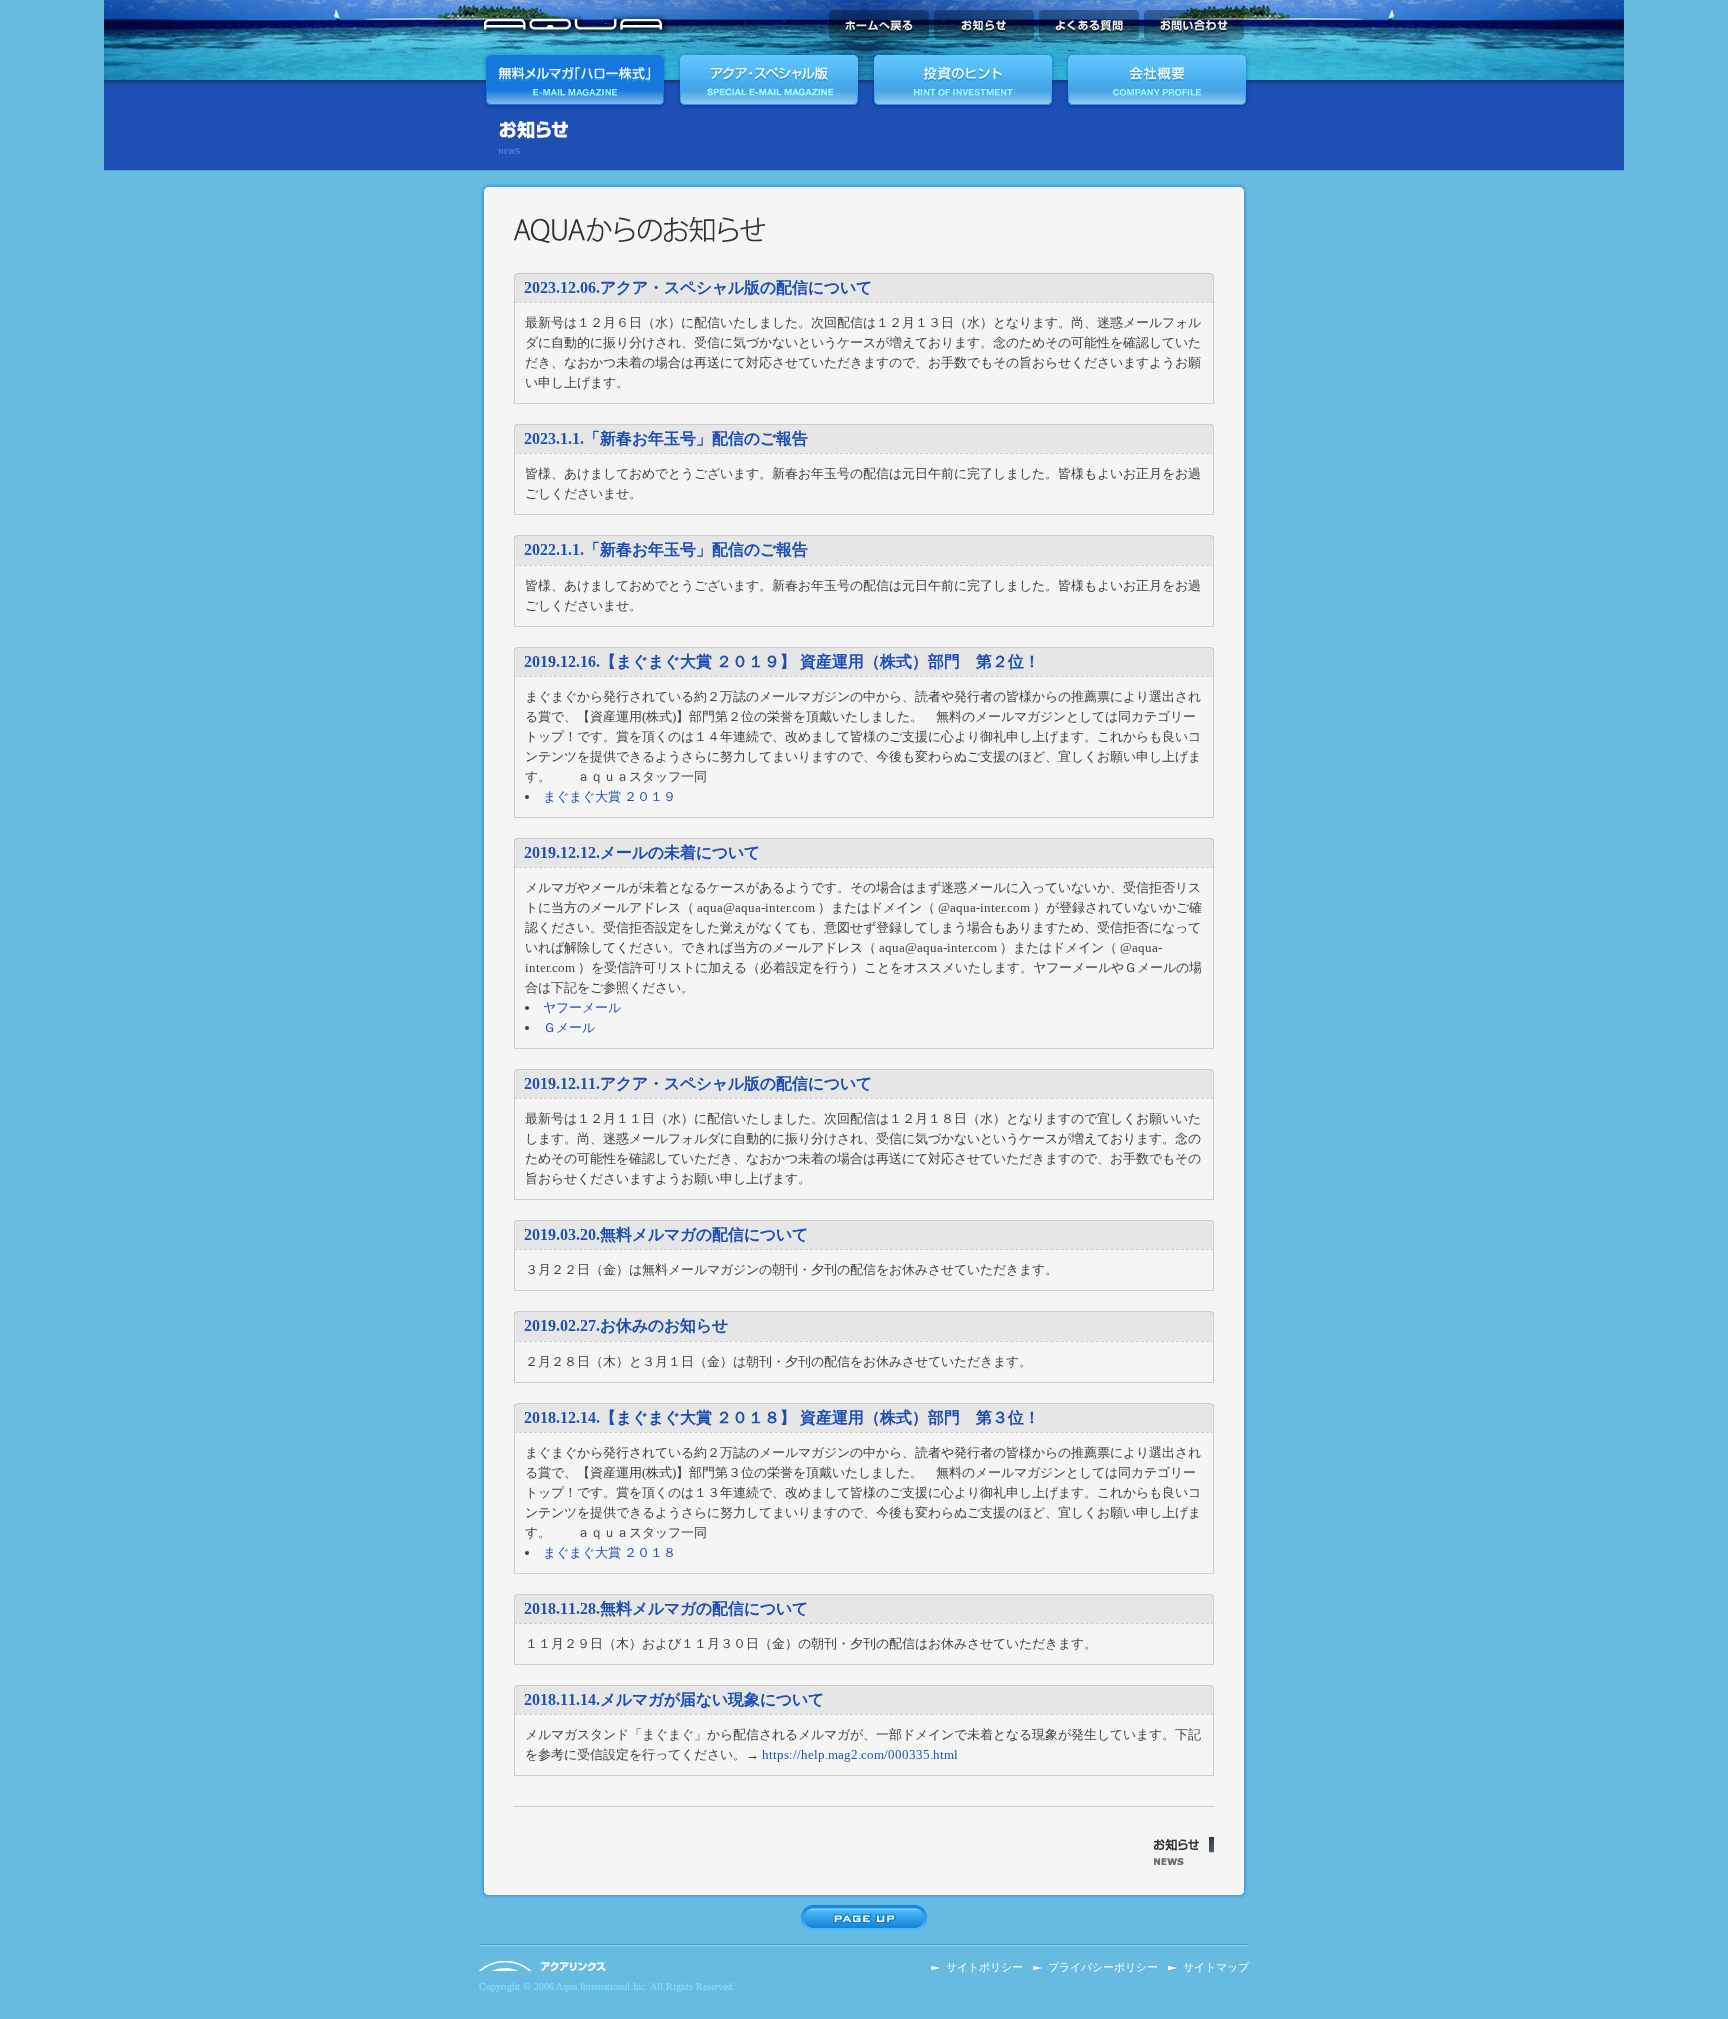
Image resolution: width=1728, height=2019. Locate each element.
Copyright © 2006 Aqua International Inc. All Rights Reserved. (607, 1986)
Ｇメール (569, 1027)
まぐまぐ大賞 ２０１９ (609, 796)
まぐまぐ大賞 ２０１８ (609, 1552)
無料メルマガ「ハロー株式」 (575, 79)
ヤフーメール (582, 1007)
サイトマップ (1216, 1967)
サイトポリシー (984, 1967)
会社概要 (1154, 79)
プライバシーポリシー (1103, 1967)
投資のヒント (961, 79)
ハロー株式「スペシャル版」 (768, 79)
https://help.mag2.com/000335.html (860, 1754)
